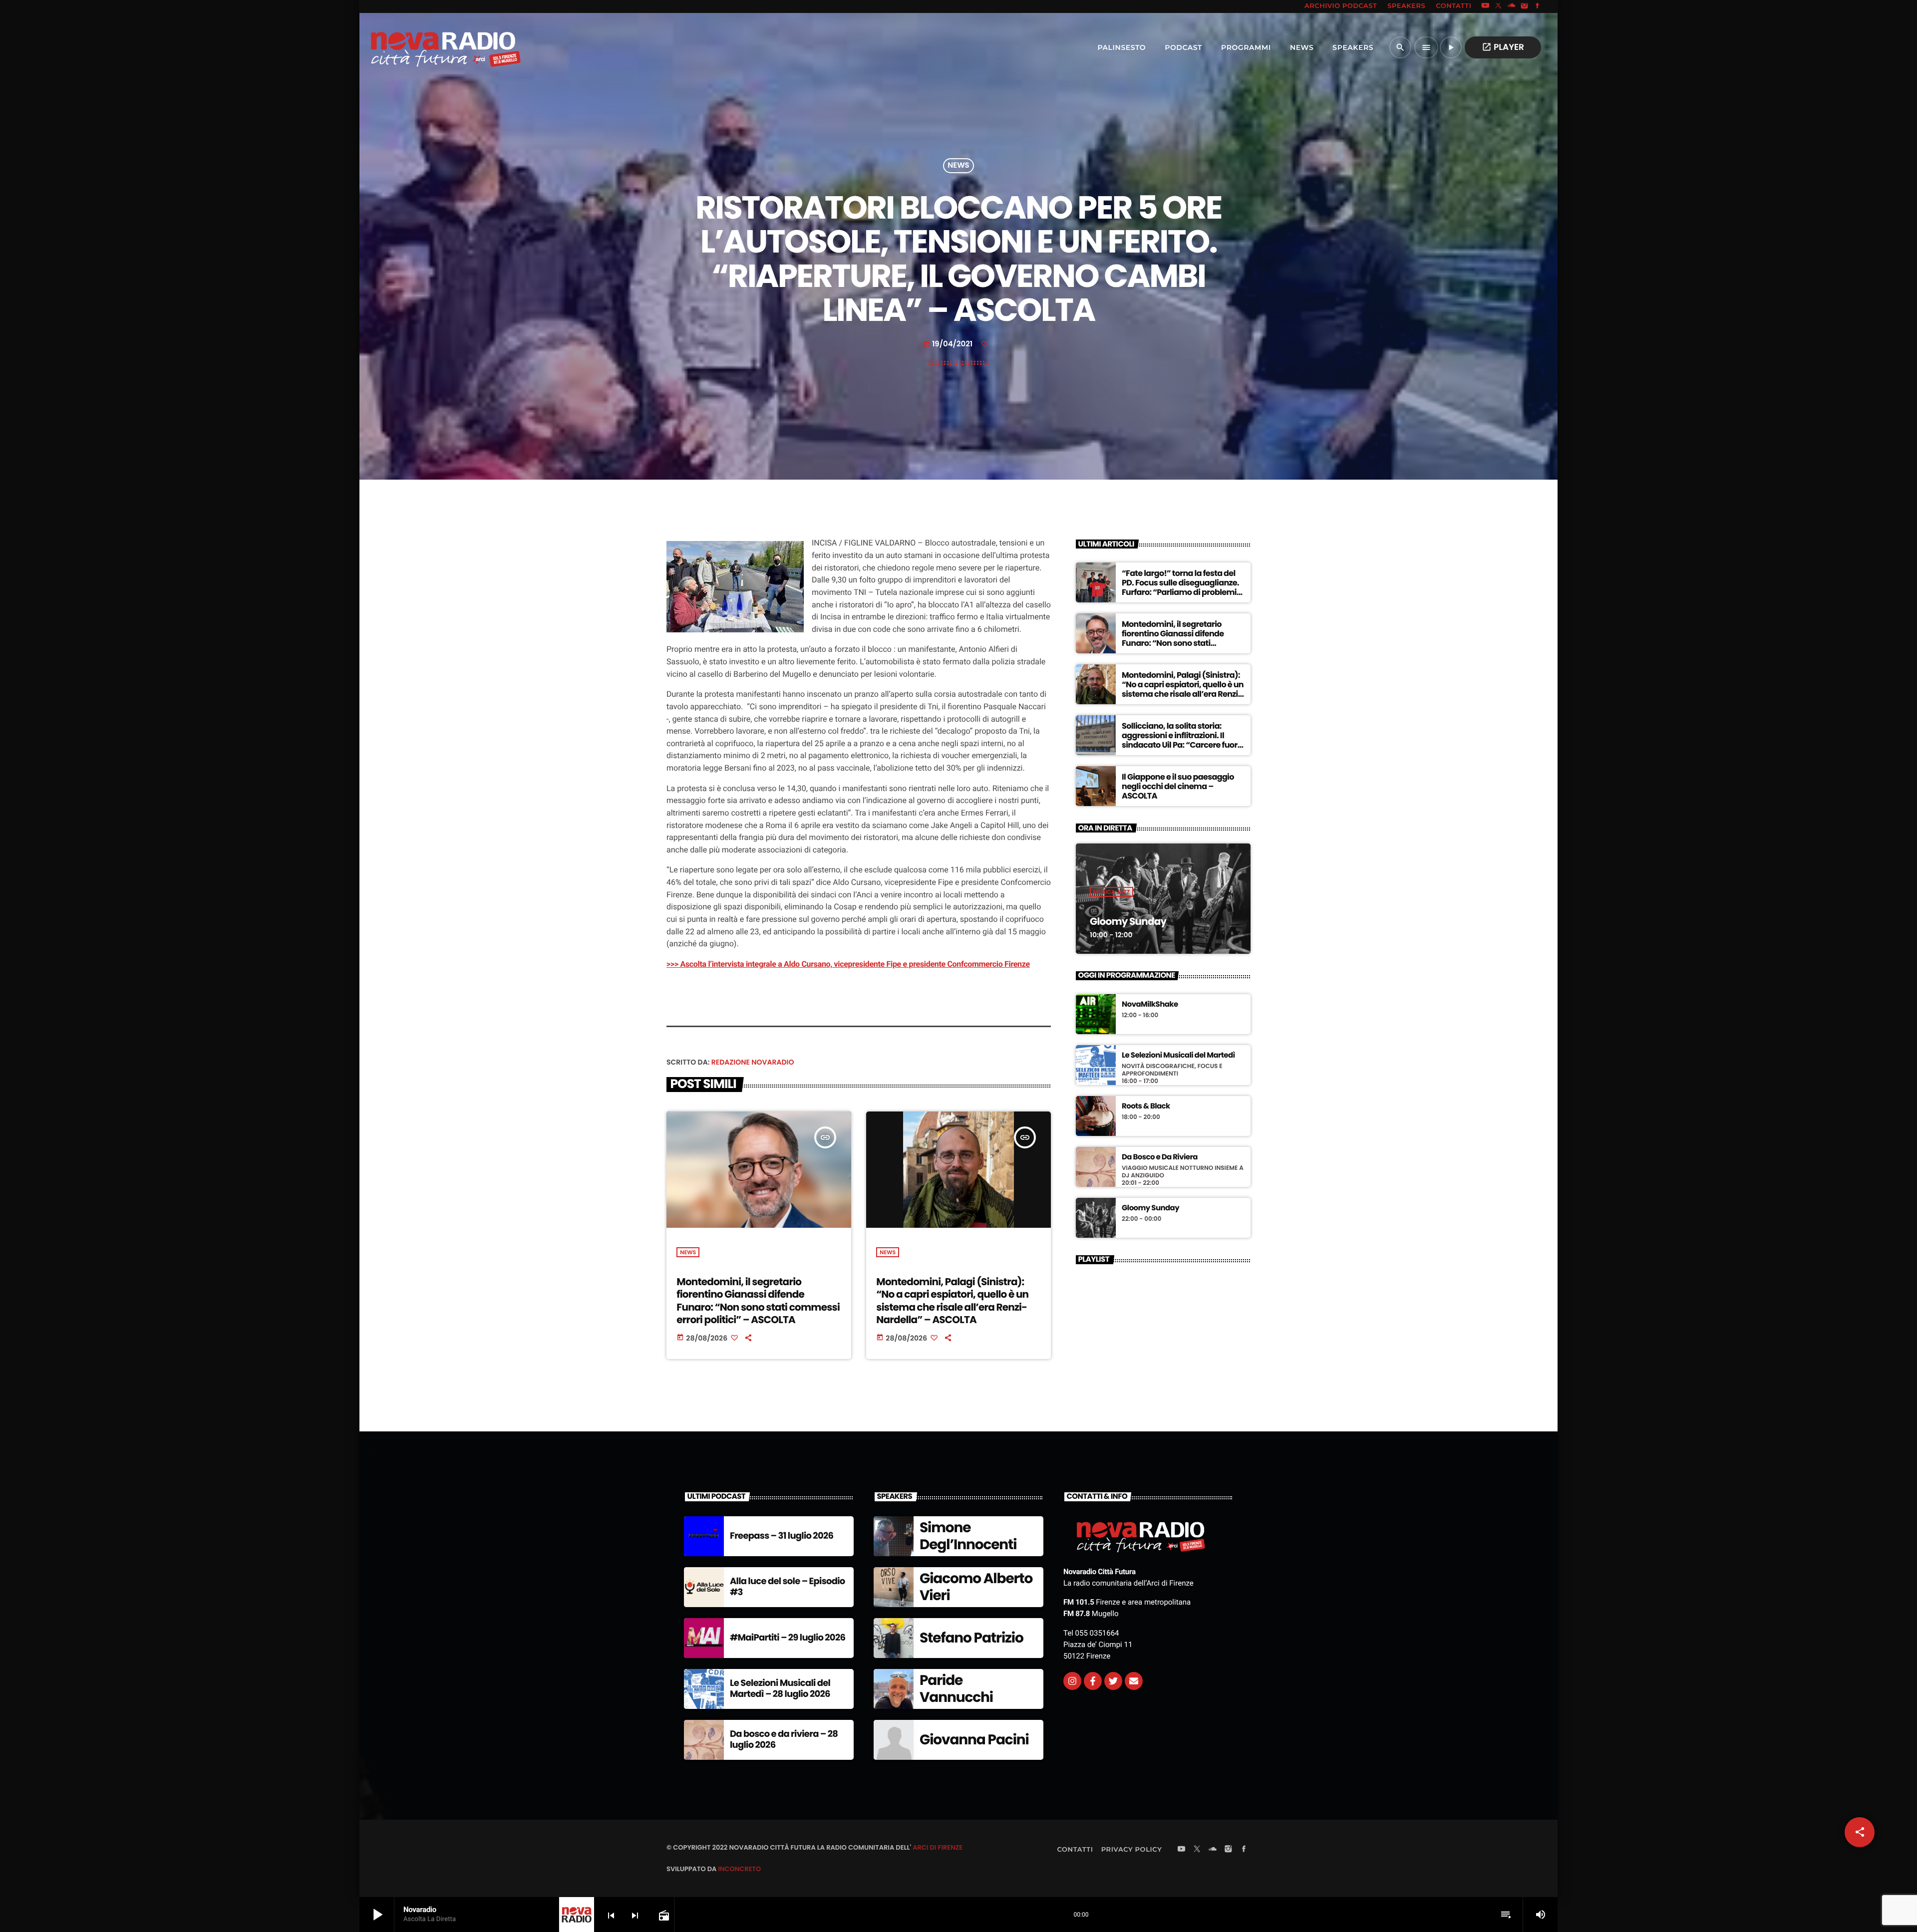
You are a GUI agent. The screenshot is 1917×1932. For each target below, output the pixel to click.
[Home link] (424, 47)
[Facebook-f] (1093, 1681)
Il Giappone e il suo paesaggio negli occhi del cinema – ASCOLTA (1178, 786)
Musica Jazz (1112, 892)
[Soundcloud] (1512, 6)
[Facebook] (1538, 6)
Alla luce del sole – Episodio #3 (788, 1587)
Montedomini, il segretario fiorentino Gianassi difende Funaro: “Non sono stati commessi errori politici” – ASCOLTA (758, 1301)
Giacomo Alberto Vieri (976, 1587)
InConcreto (739, 1869)
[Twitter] (1113, 1681)
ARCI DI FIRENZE (938, 1847)
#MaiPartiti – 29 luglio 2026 (788, 1638)
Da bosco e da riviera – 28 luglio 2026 (784, 1740)
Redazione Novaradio (753, 1062)
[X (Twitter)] (1499, 6)
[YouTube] (1485, 6)
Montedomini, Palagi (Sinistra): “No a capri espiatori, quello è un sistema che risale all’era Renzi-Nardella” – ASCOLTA (952, 1301)
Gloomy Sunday (1128, 921)
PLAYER (1503, 47)
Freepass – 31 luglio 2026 (782, 1536)
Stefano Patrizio (971, 1638)
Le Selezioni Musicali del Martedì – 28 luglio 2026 (780, 1689)
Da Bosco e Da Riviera (1160, 1157)
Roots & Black (1146, 1106)
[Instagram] (1525, 6)
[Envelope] (1134, 1681)
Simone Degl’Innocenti (968, 1536)
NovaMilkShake (1150, 1005)
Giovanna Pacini (974, 1740)
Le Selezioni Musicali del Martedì (1178, 1056)
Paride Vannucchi (956, 1689)
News (958, 166)
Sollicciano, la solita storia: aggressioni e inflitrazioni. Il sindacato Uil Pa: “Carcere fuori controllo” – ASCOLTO (1181, 740)
